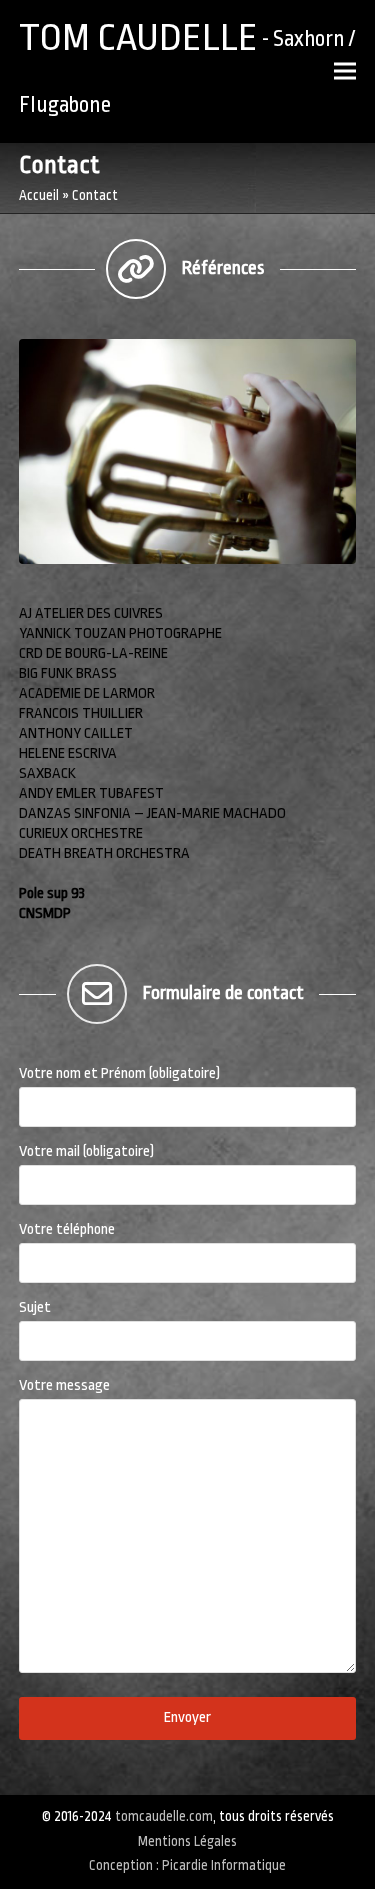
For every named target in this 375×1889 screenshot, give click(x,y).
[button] (345, 71)
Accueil (39, 195)
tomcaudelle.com (164, 1816)
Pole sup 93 (52, 893)
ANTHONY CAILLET (76, 733)
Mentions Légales (187, 1841)
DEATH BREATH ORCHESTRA (104, 853)
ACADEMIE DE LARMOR (88, 693)
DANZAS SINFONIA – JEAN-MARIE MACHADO (152, 813)
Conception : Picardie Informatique (187, 1865)
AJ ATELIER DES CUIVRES (91, 613)
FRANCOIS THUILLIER (81, 713)
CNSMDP (45, 913)
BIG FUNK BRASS (68, 673)
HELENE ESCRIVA (68, 753)
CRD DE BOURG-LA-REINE (93, 653)
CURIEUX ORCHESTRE (81, 833)
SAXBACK (47, 773)
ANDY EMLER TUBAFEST (91, 793)
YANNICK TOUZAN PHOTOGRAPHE (120, 633)
